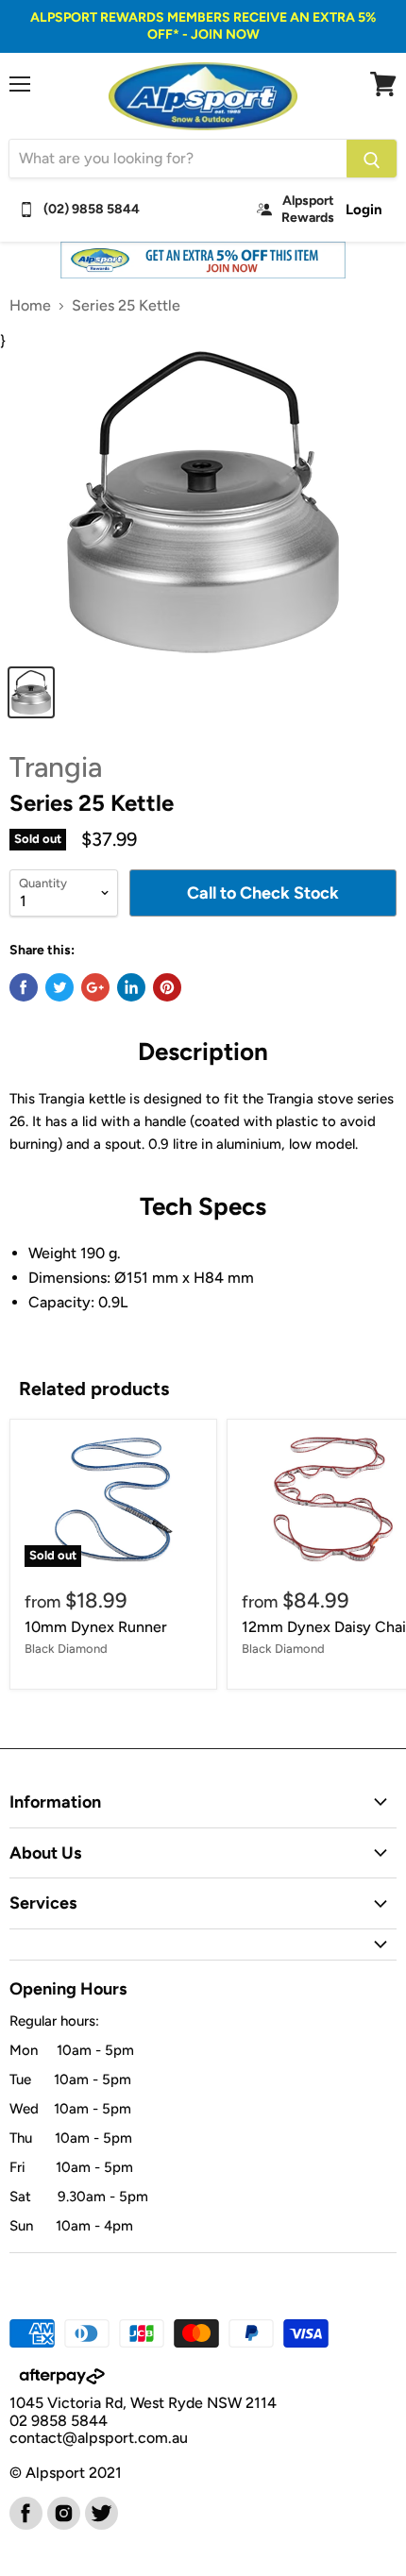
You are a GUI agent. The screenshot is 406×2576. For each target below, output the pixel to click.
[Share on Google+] (95, 987)
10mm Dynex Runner (96, 1627)
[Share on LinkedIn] (131, 987)
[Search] (372, 159)
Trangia (56, 767)
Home (30, 306)
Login (364, 210)
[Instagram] (62, 2512)
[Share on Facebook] (24, 987)
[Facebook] (25, 2512)
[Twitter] (100, 2512)
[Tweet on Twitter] (59, 987)
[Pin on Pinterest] (167, 987)
